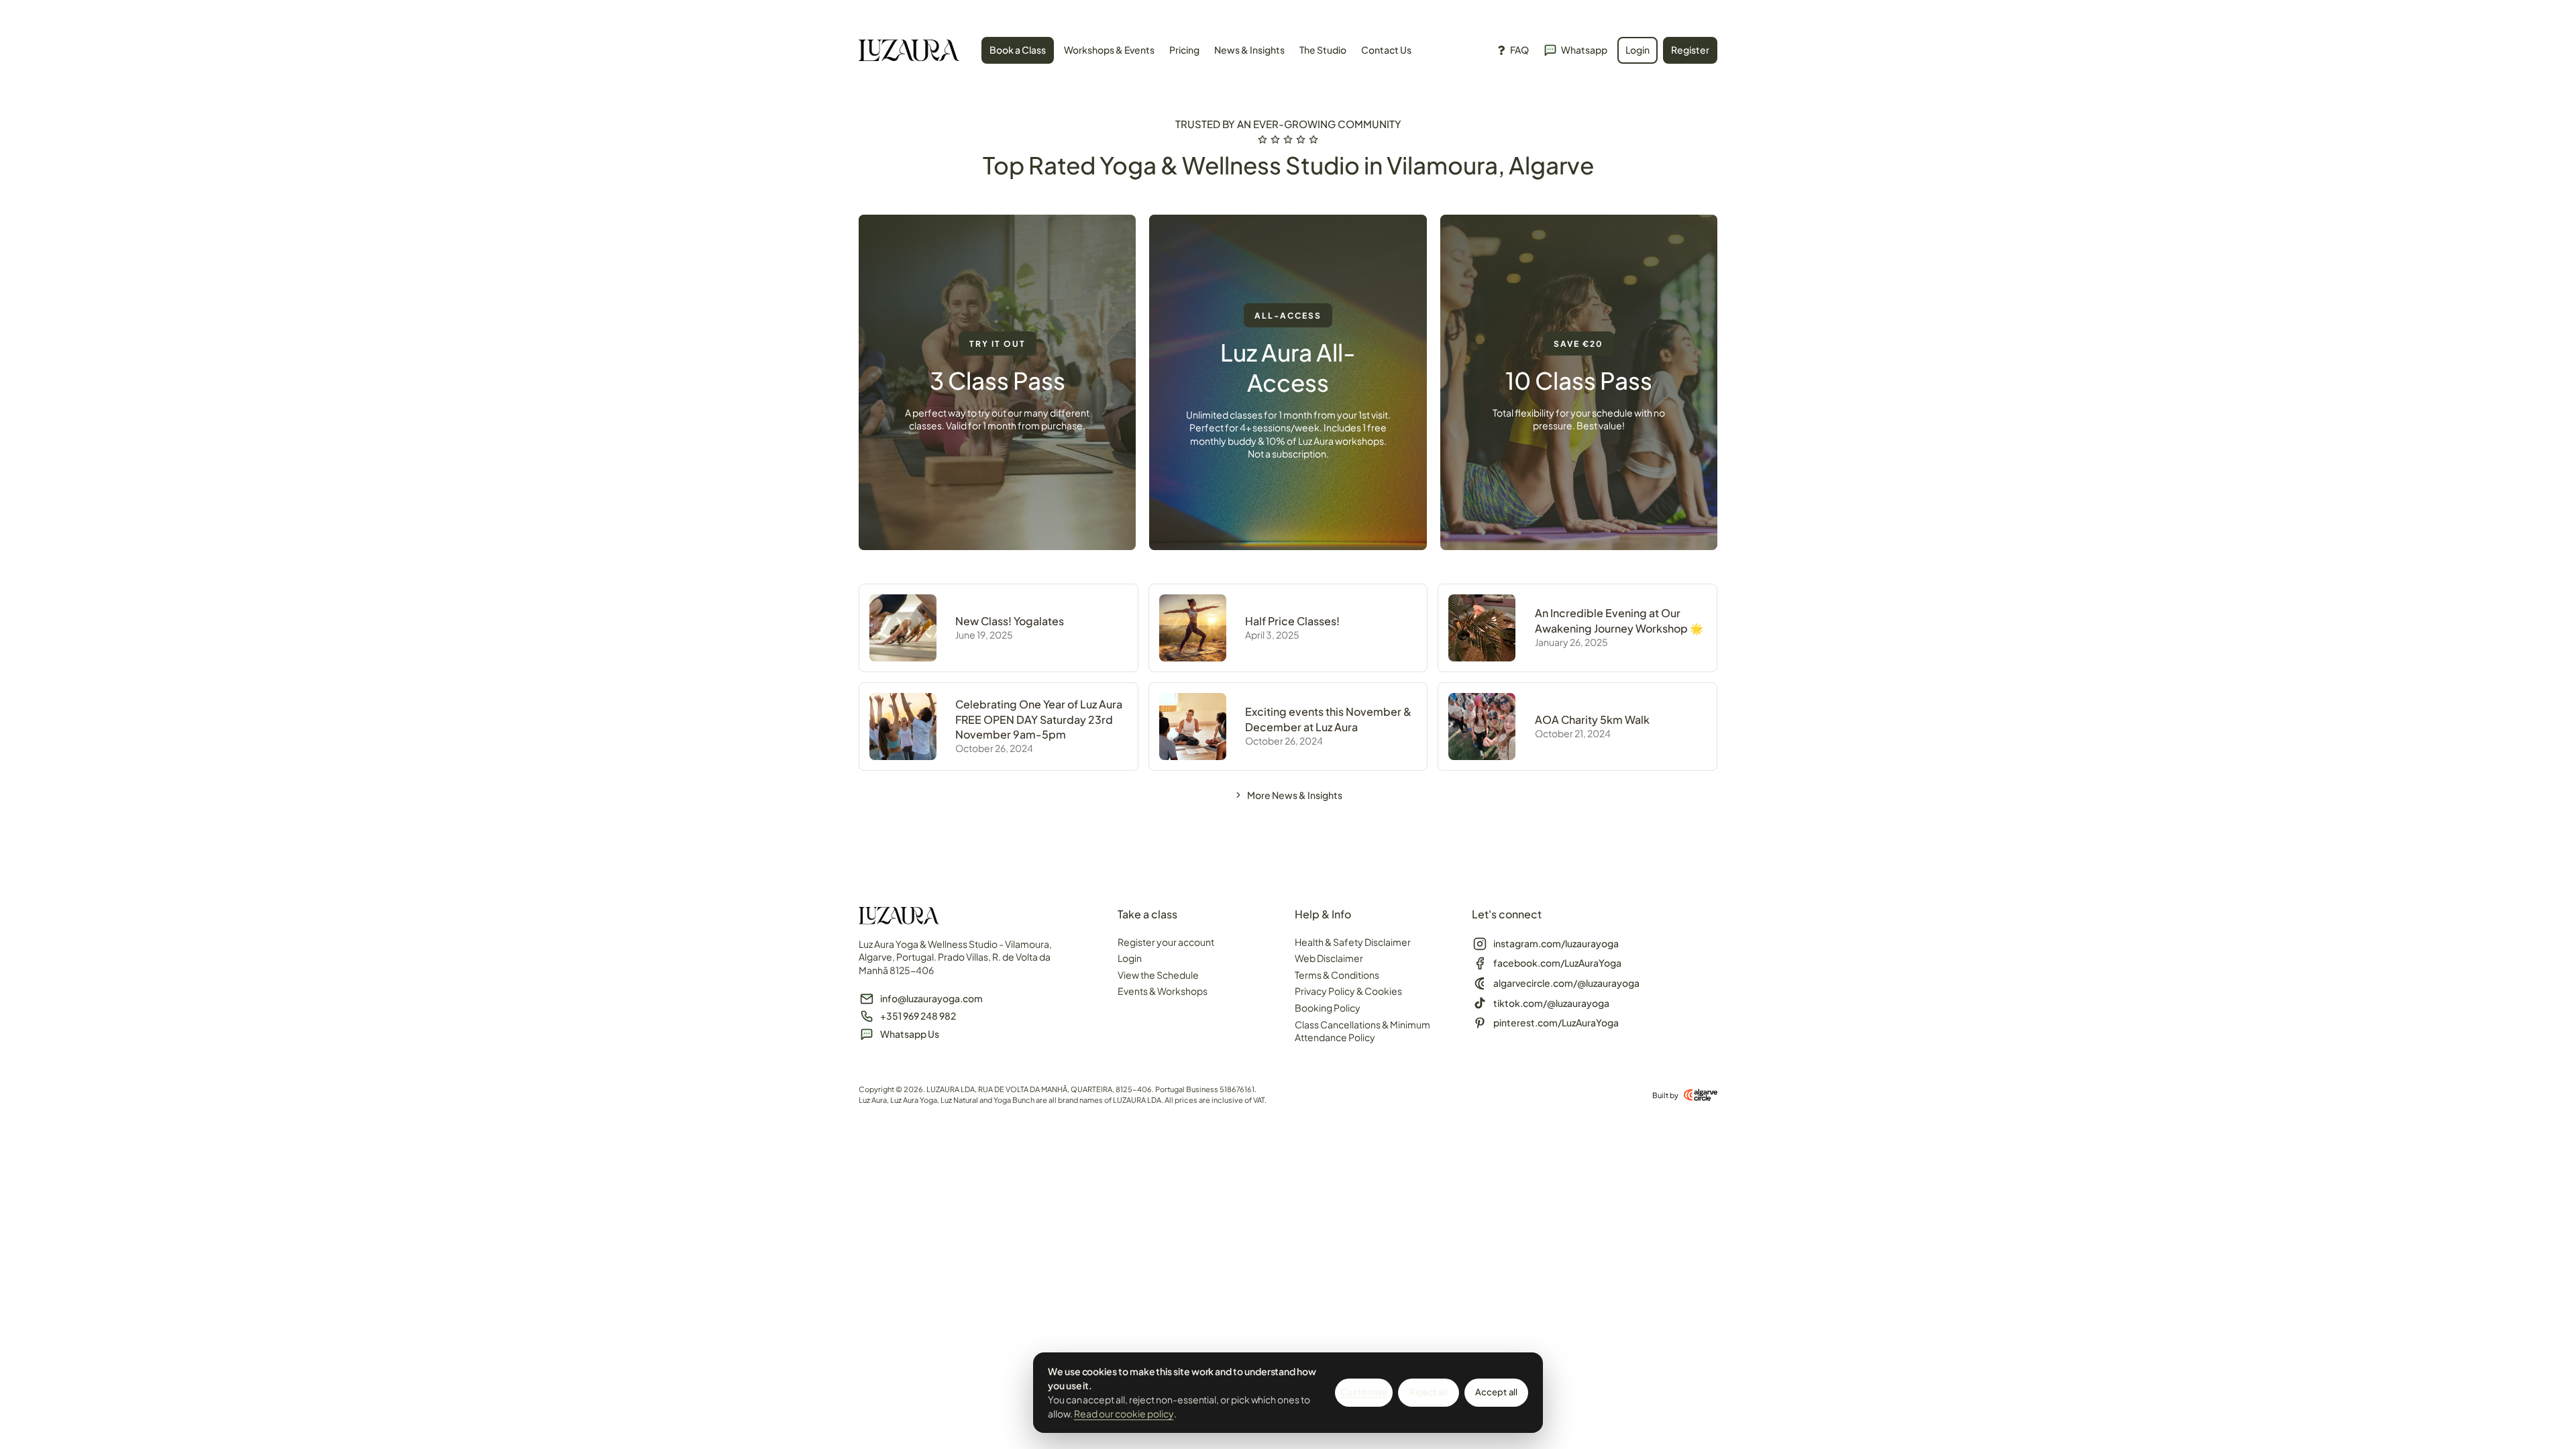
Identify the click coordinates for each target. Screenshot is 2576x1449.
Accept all (1496, 1392)
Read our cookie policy (1124, 1413)
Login (1130, 958)
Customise (1364, 1392)
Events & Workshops (1163, 991)
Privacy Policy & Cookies (1348, 991)
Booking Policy (1328, 1008)
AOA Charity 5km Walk (1592, 719)
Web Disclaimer (1329, 958)
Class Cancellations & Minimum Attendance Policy (1362, 1031)
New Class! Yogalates (1010, 621)
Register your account (1166, 942)
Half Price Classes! (1292, 621)
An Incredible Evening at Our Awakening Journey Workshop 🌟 (1619, 620)
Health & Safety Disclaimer (1353, 942)
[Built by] (1701, 1095)
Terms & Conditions (1337, 975)
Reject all (1428, 1392)
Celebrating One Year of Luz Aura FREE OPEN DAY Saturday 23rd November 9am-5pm (1039, 719)
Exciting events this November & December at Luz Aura (1328, 719)
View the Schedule (1158, 975)
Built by (1665, 1095)
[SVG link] (909, 52)
